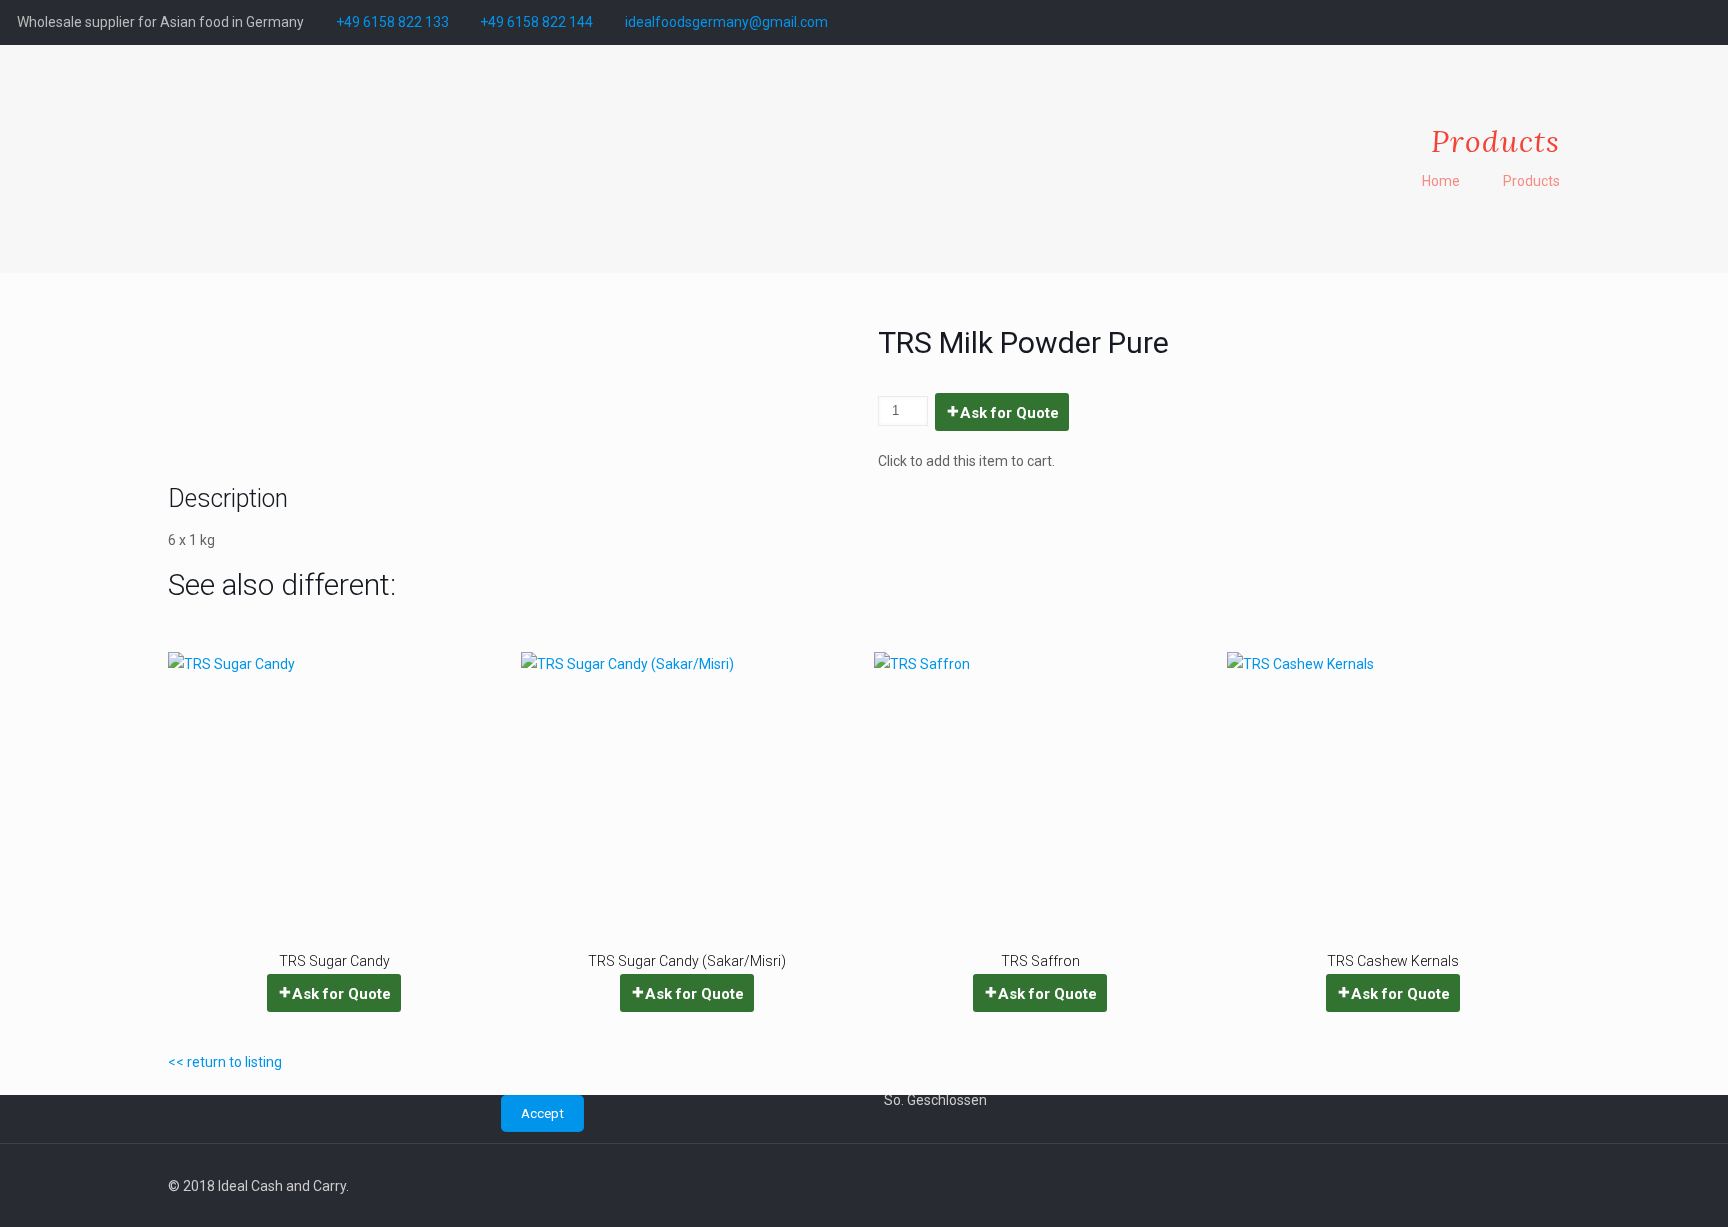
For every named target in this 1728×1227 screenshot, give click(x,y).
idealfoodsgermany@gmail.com (726, 22)
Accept (542, 1113)
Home (1441, 181)
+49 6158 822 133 (392, 22)
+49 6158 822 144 (536, 22)
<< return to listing (225, 1062)
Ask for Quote (1009, 413)
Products (1531, 181)
